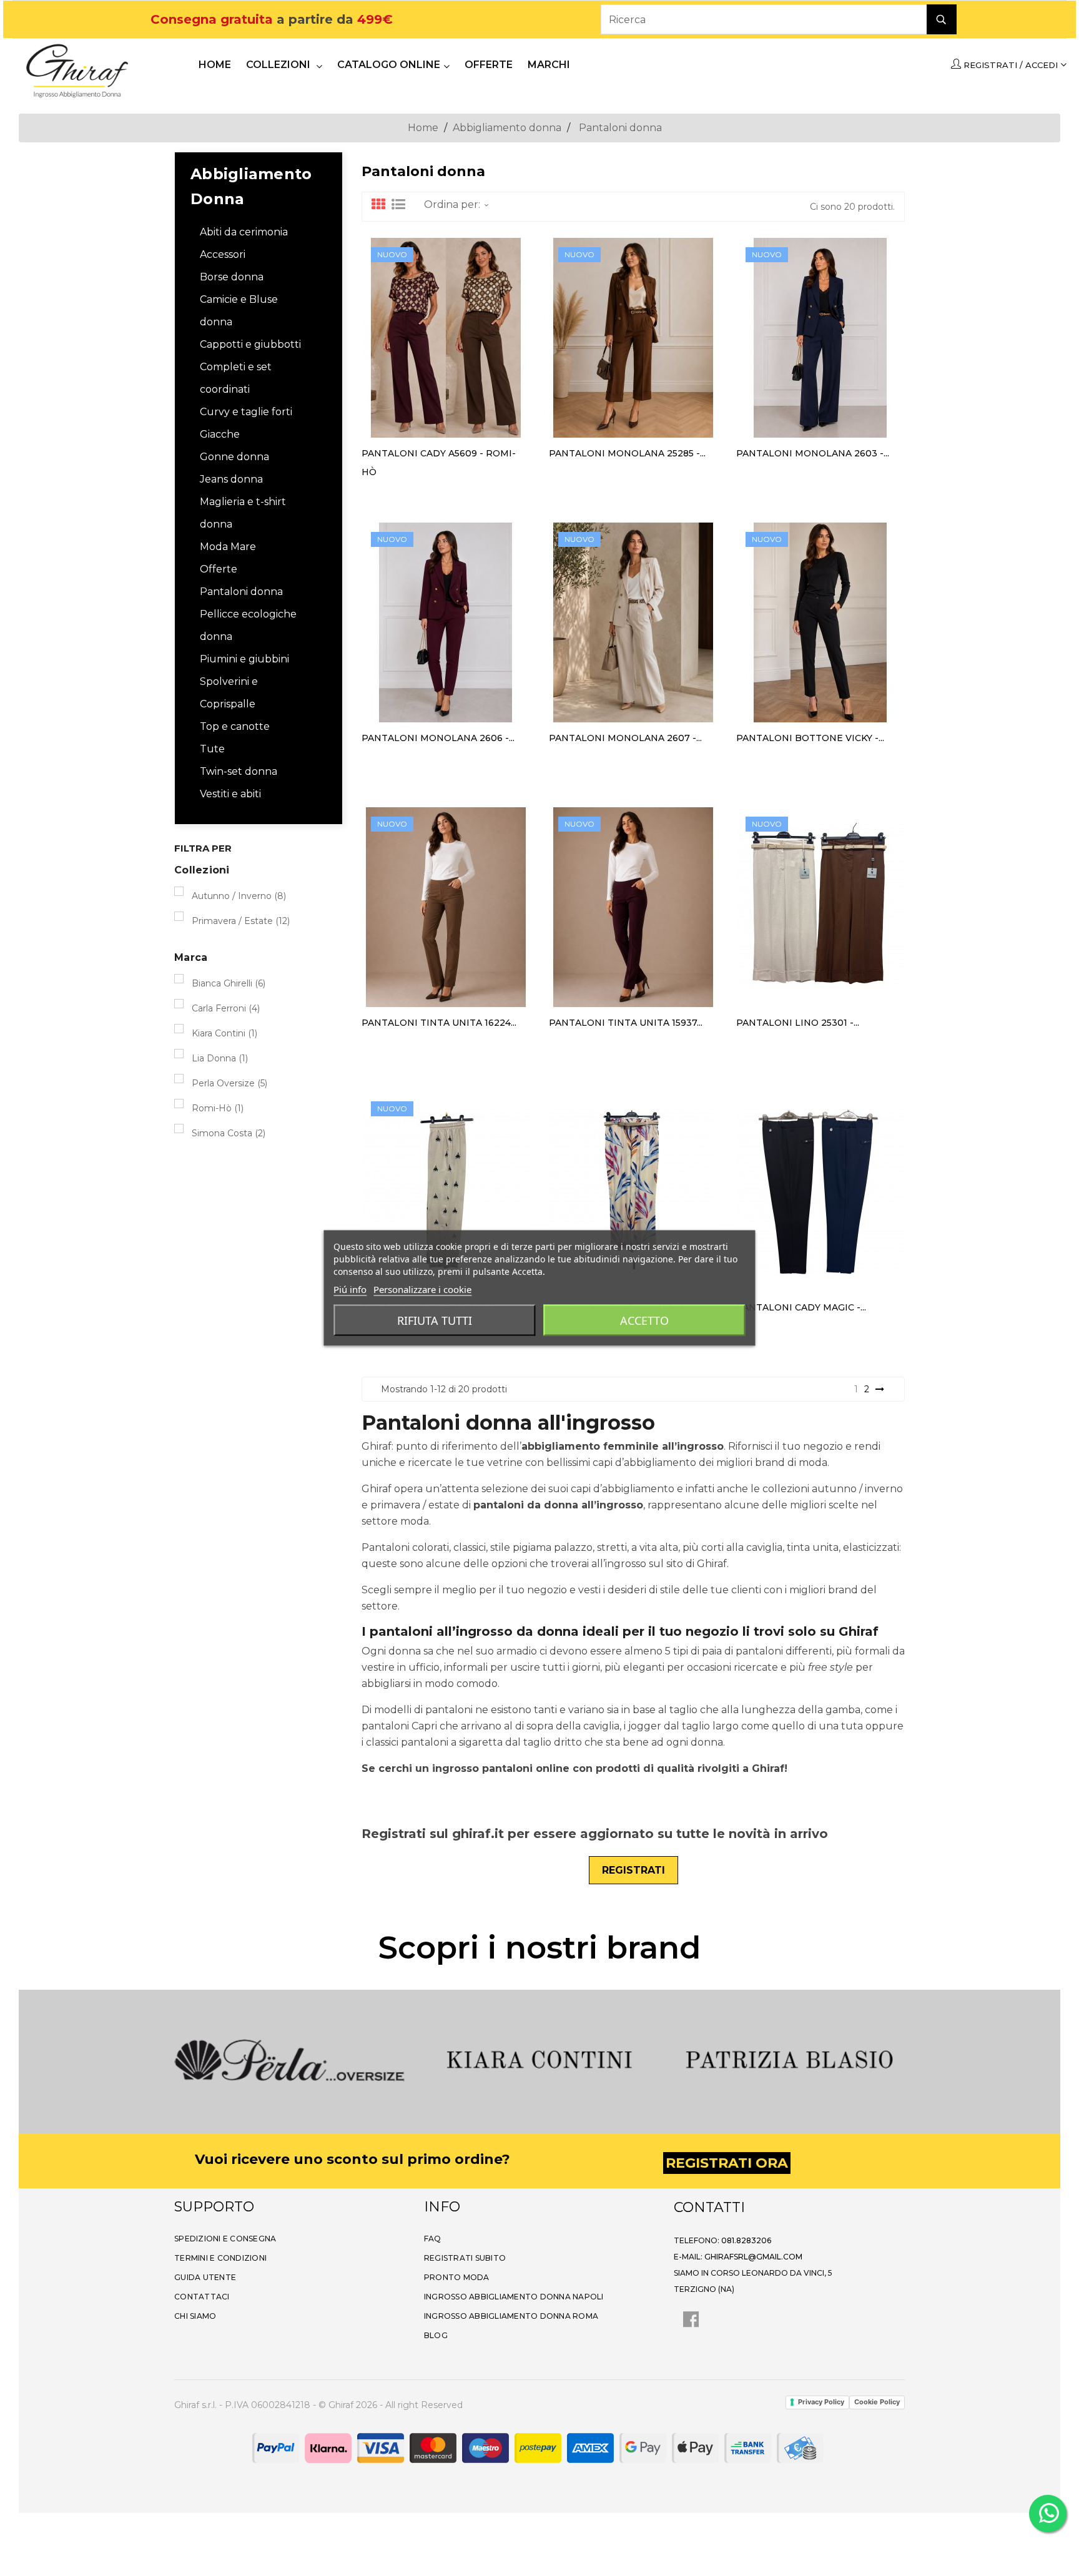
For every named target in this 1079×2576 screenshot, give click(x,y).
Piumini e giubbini (244, 659)
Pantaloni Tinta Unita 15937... (626, 1023)
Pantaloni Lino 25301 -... (798, 1023)
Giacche (220, 434)
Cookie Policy (877, 2402)
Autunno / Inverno (239, 896)
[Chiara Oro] (789, 2060)
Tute (212, 749)
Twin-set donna (239, 771)
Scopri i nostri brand (539, 1948)
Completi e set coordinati (236, 378)
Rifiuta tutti (435, 1320)
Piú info (350, 1289)
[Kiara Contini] (290, 2060)
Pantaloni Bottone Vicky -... (810, 738)
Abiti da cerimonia (244, 232)
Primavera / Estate (241, 921)
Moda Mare (228, 547)
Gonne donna (234, 457)
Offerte (219, 569)
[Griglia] (378, 205)
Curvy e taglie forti (246, 412)
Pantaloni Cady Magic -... (801, 1307)
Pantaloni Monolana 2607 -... (625, 738)
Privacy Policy (821, 2402)
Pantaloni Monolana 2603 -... (813, 453)
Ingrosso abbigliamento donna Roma (511, 2316)
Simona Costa (229, 1133)
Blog (436, 2335)
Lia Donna (220, 1058)
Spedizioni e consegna (225, 2239)
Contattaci (202, 2297)
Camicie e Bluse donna (239, 311)
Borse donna (232, 277)
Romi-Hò (218, 1108)
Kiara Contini (224, 1033)
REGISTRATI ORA (727, 2163)
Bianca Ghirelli (229, 983)
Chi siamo (195, 2316)
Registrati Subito (465, 2258)
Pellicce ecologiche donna (248, 625)
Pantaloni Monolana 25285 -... (627, 453)
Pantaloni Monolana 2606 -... (438, 738)
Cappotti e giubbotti (250, 344)
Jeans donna (231, 479)
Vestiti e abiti (230, 794)
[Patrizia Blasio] (539, 2060)
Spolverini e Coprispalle (229, 693)
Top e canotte (235, 726)
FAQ (433, 2239)
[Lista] (398, 205)
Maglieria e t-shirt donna (243, 513)
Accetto (644, 1320)
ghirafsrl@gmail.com (753, 2257)
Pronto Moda (457, 2277)
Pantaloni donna (241, 592)
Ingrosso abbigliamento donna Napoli (514, 2297)
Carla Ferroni (226, 1008)
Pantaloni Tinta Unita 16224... (439, 1023)
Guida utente (205, 2277)
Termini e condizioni (220, 2258)
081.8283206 (746, 2240)
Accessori (223, 254)
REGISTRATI (633, 1870)
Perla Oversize (229, 1083)
